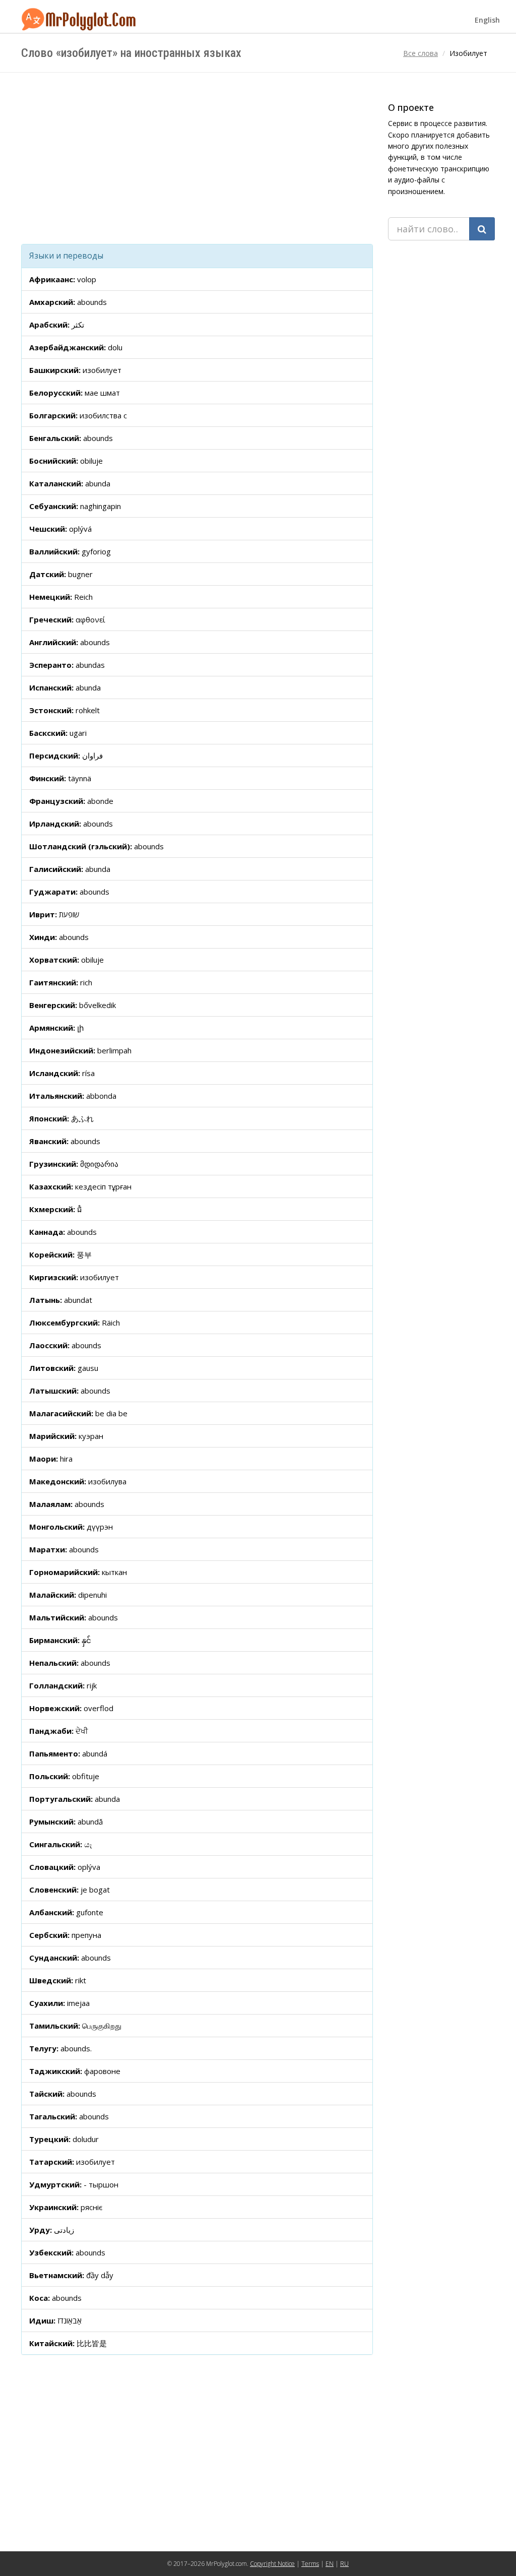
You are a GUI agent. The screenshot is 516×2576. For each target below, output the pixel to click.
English (487, 20)
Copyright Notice (272, 2564)
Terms (310, 2564)
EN (330, 2564)
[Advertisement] (197, 158)
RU (344, 2564)
